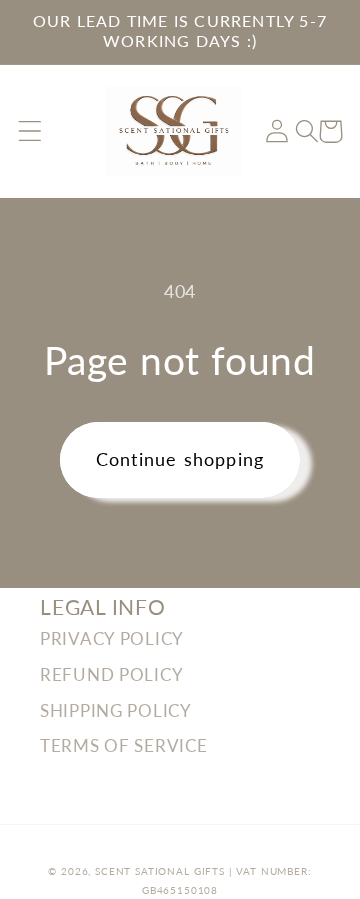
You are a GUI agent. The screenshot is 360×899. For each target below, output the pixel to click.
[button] (30, 131)
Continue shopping (180, 459)
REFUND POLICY (111, 674)
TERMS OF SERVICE (124, 745)
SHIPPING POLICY (116, 710)
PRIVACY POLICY (112, 638)
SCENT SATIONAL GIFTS (160, 871)
